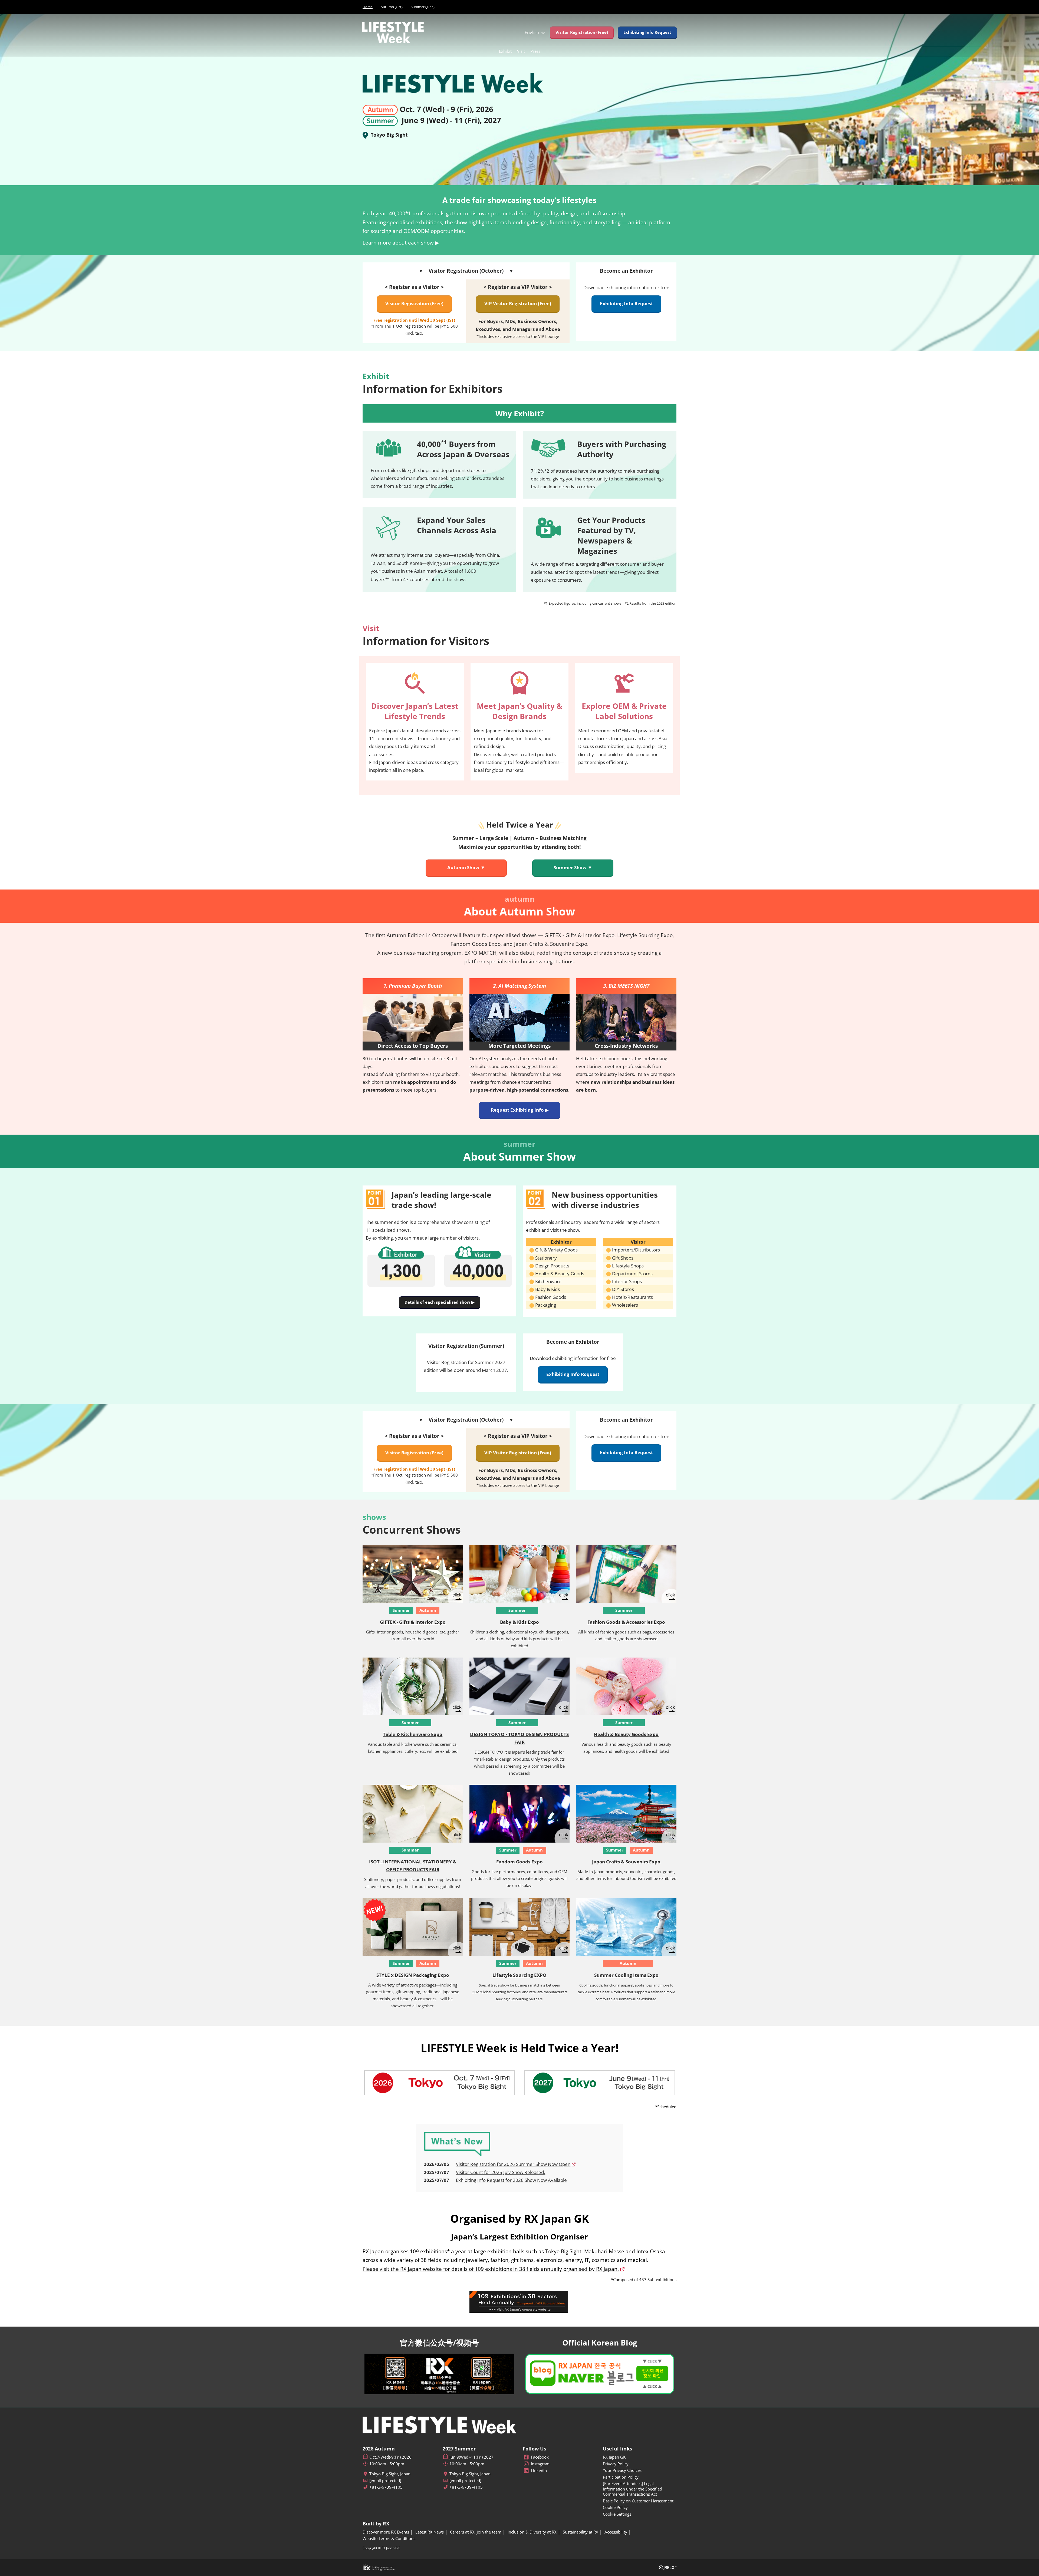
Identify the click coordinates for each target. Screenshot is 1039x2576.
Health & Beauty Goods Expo (626, 1734)
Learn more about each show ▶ (401, 243)
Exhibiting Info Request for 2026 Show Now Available (511, 2180)
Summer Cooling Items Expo (626, 1975)
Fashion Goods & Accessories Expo (626, 1622)
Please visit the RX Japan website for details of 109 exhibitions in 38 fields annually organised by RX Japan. (491, 2269)
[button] (582, 32)
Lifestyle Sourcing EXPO (519, 1975)
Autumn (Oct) (392, 7)
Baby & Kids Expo (519, 1622)
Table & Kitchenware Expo (413, 1734)
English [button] (532, 32)
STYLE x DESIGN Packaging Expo (413, 1975)
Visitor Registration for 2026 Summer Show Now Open (513, 2164)
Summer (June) (423, 7)
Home (368, 7)
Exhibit (505, 51)
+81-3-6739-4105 (386, 2487)
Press (535, 51)
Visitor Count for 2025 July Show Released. (501, 2172)
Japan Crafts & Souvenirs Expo (626, 1862)
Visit (521, 51)
